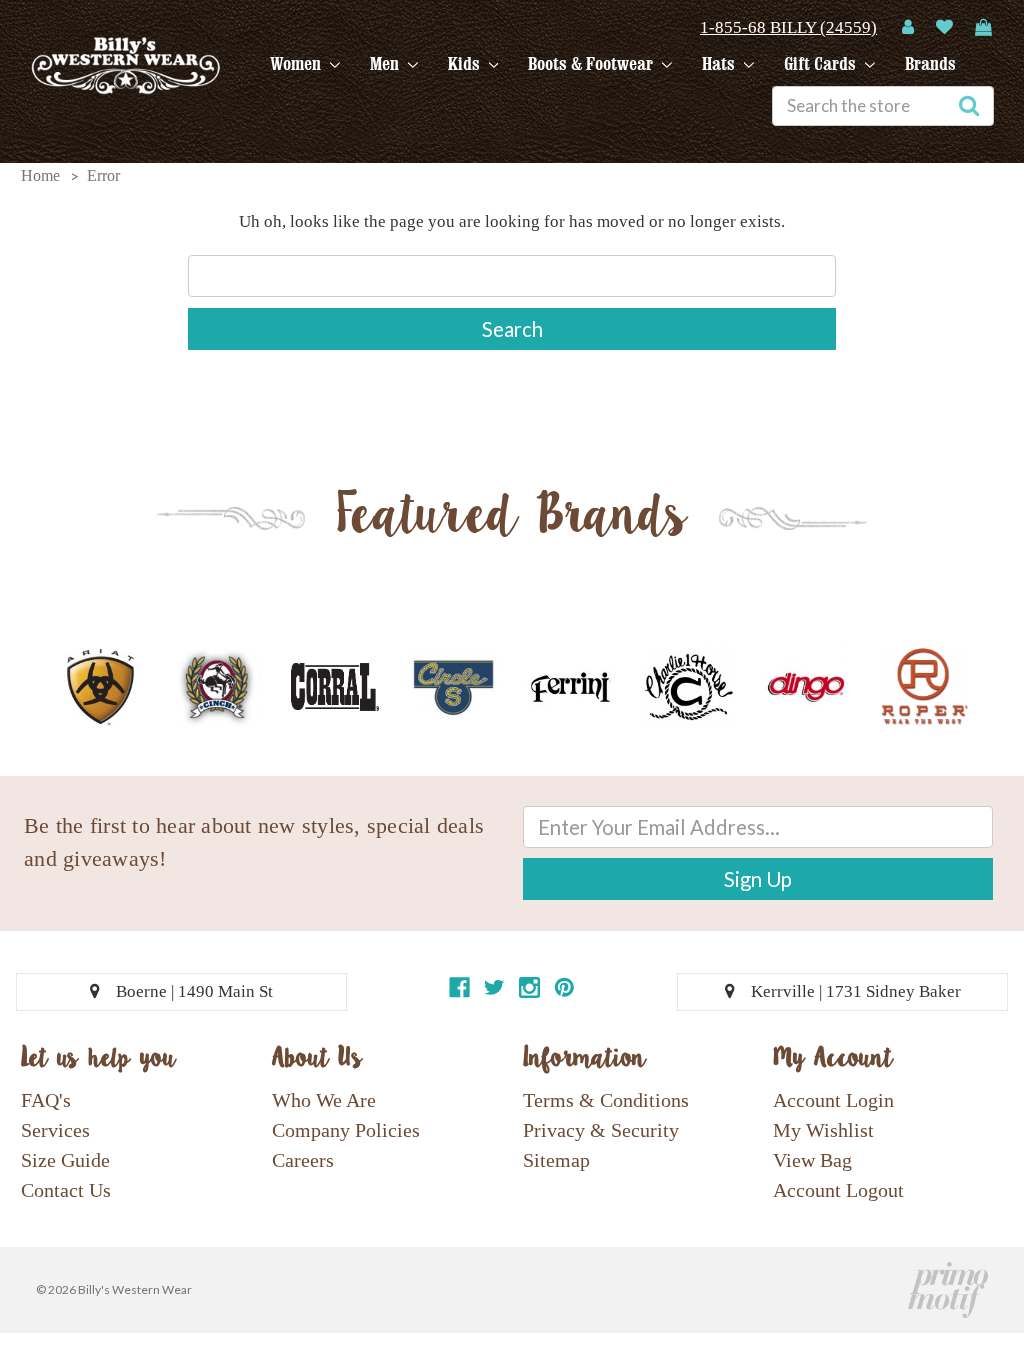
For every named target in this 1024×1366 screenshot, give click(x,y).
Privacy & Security (601, 1130)
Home (40, 175)
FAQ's (46, 1100)
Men (386, 64)
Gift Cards (822, 64)
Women (297, 64)
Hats (720, 64)
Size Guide (65, 1160)
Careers (303, 1160)
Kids (466, 64)
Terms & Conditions (606, 1100)
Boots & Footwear (592, 64)
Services (55, 1130)
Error (103, 175)
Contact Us (66, 1190)
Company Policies (346, 1130)
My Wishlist (823, 1130)
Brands (930, 64)
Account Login (833, 1100)
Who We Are (324, 1100)
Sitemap (556, 1160)
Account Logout (838, 1190)
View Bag (812, 1160)
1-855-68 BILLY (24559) (788, 27)
